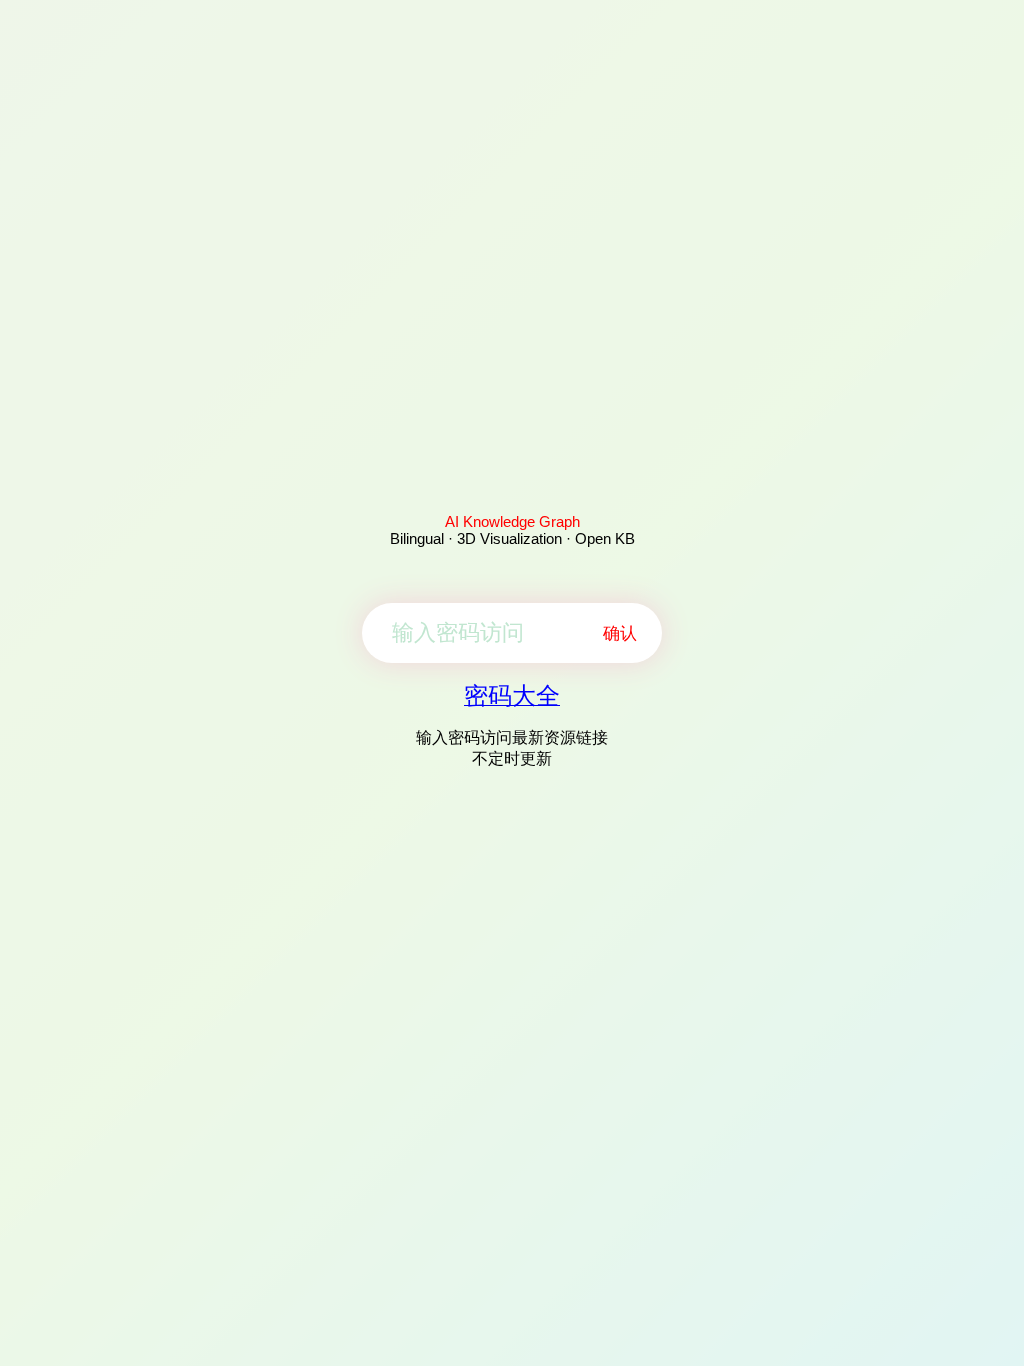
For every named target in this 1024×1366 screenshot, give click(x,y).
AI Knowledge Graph (512, 521)
